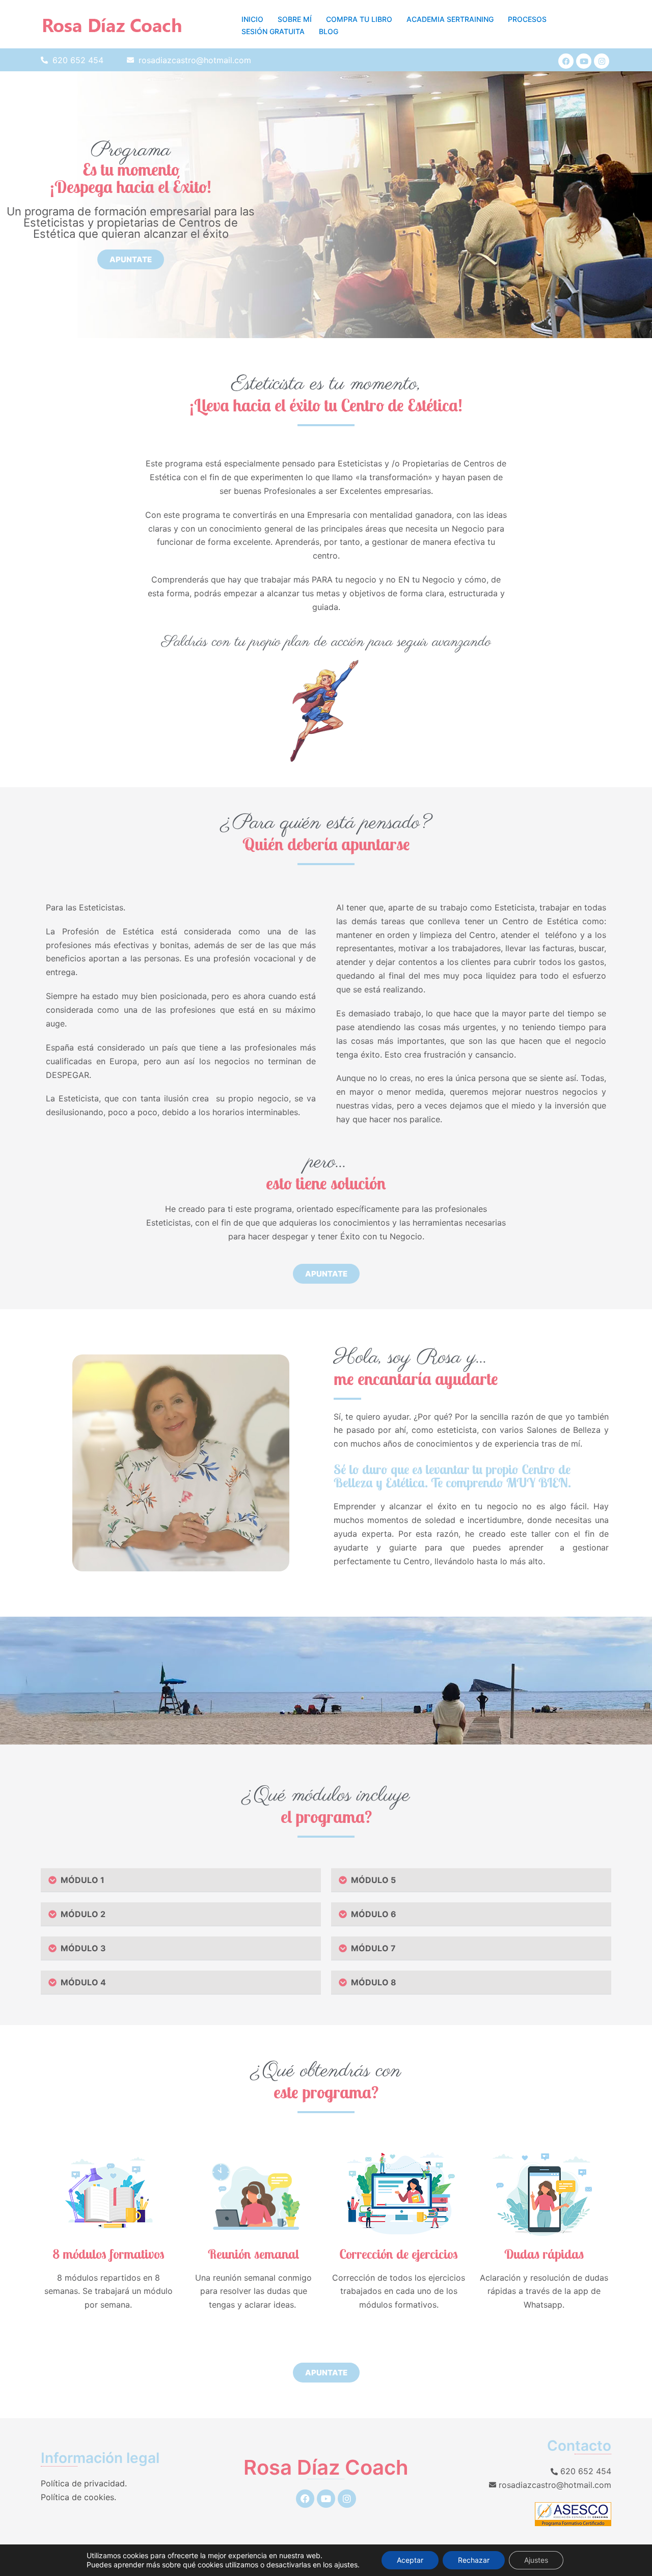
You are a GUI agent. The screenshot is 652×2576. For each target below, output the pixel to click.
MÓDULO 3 (81, 1948)
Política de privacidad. (84, 2483)
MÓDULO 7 (371, 1948)
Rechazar (474, 2560)
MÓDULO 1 (80, 1880)
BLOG (329, 31)
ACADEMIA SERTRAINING (450, 19)
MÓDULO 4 (81, 1982)
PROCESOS (527, 19)
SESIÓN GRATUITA (273, 31)
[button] (181, 1880)
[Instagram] (602, 61)
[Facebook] (566, 61)
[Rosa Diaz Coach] (112, 24)
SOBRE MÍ (295, 19)
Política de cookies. (78, 2497)
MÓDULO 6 (372, 1914)
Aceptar (410, 2560)
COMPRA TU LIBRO (359, 19)
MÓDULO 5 (371, 1880)
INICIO (252, 19)
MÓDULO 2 (81, 1914)
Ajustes (536, 2560)
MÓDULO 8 (372, 1982)
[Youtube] (584, 61)
